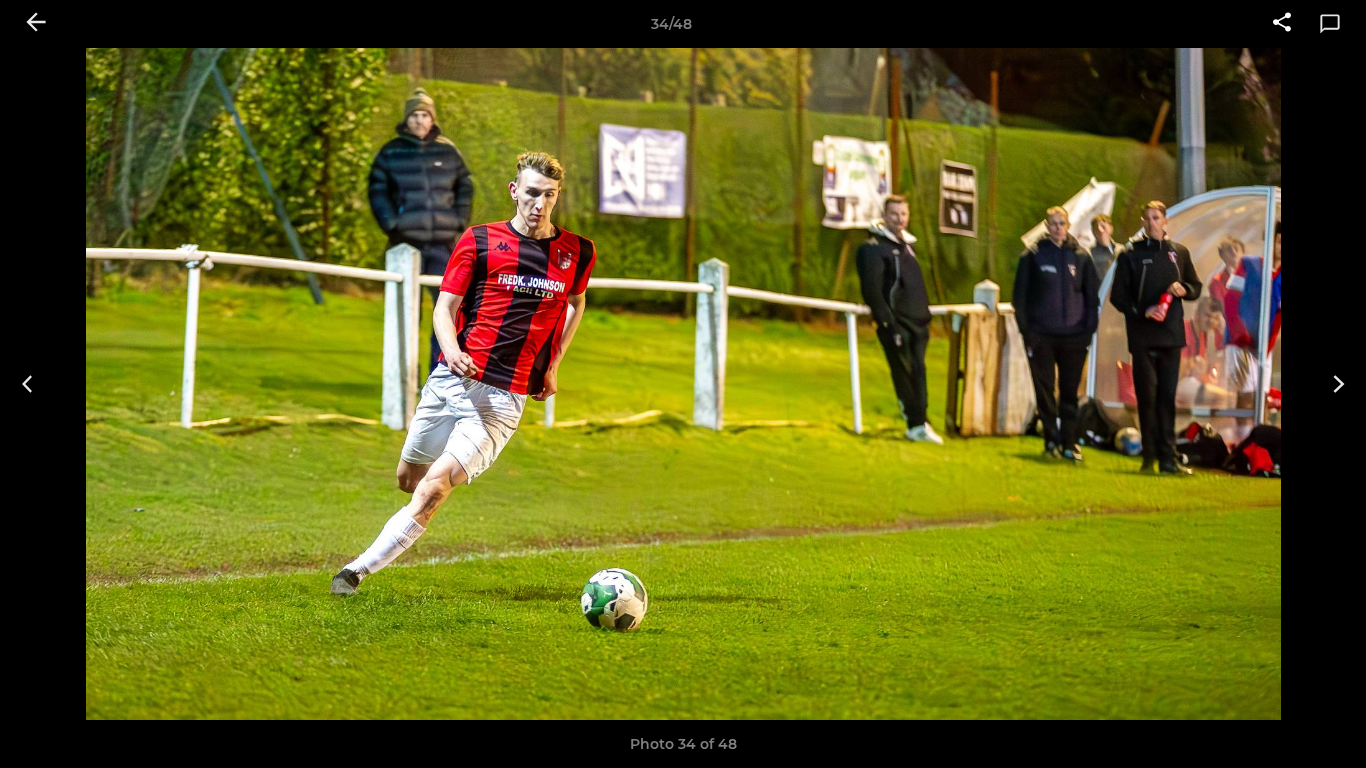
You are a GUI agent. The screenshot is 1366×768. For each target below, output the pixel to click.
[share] (1282, 24)
